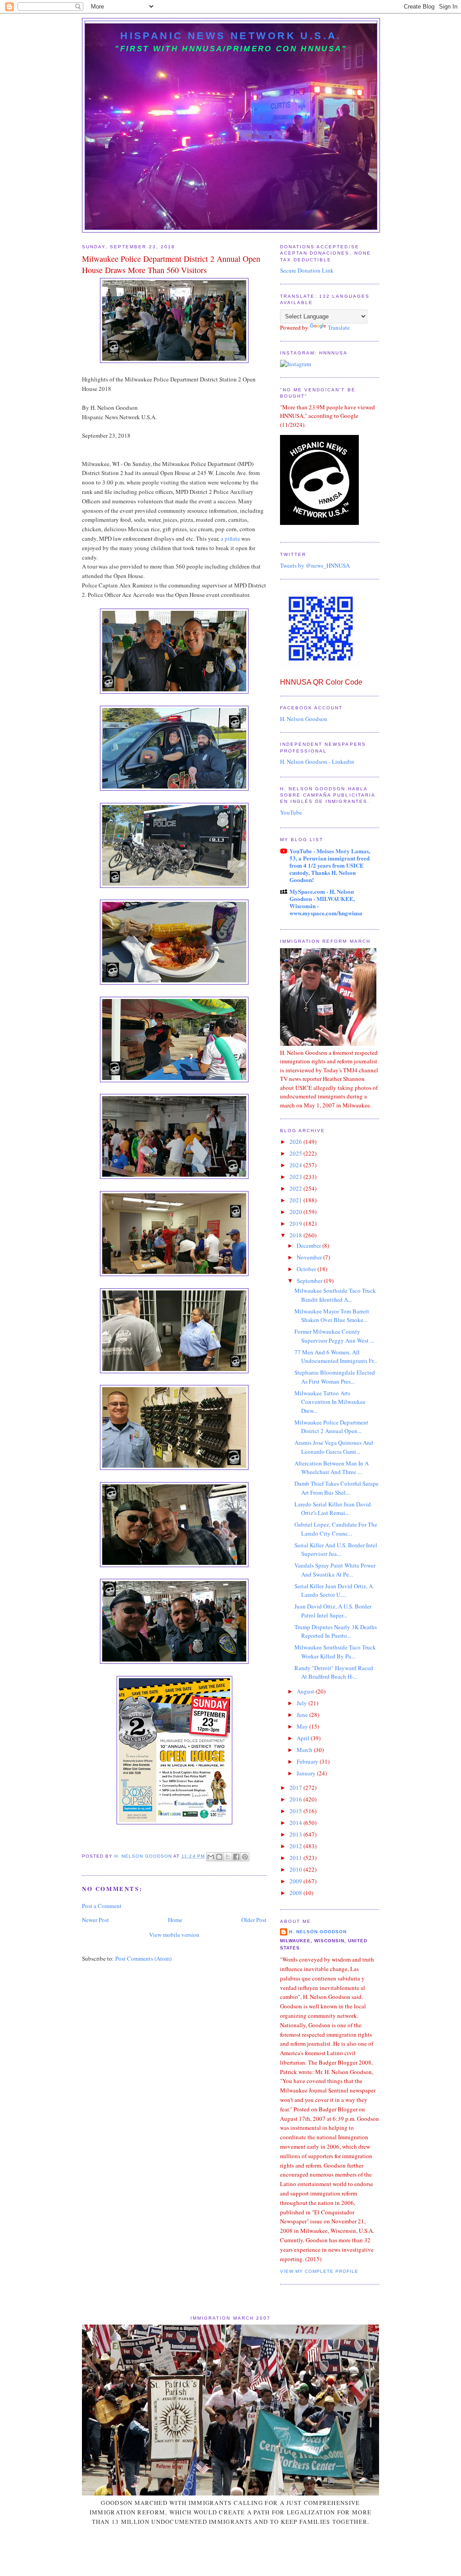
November (310, 1257)
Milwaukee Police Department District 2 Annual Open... (331, 1427)
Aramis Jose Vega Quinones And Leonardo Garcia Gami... (334, 1447)
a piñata (230, 538)
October (307, 1269)
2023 (296, 1177)
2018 (296, 1235)
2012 (296, 1846)
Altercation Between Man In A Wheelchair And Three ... (332, 1468)
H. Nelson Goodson (304, 719)
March (305, 1750)
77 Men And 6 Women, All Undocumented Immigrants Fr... (336, 1357)
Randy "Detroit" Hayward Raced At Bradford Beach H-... (334, 1672)
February (308, 1761)
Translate (339, 327)
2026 (296, 1142)
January (307, 1773)
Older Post (254, 1920)
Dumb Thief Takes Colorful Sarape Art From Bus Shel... (337, 1488)
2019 (296, 1223)
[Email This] (211, 1857)
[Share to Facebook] (236, 1857)
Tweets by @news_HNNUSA (315, 565)
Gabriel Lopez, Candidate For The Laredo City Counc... (336, 1529)
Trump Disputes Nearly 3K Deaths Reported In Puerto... (336, 1631)
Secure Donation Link (307, 270)
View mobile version (174, 1935)
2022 (296, 1188)
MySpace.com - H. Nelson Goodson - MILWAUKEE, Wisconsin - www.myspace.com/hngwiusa (326, 902)
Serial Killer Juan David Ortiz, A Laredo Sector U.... (334, 1590)
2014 (296, 1823)
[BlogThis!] (219, 1857)
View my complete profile (319, 2271)
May (303, 1726)
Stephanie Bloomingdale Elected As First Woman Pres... (335, 1377)
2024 (296, 1165)
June (303, 1715)
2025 (296, 1153)
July (303, 1703)
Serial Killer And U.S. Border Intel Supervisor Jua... (336, 1550)
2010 (296, 1869)
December (310, 1245)
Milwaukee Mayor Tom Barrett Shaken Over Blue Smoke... (332, 1316)
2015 (296, 1811)
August (306, 1691)
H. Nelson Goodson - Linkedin (317, 762)
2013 (296, 1834)
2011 (296, 1858)
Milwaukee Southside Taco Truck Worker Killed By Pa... (335, 1652)
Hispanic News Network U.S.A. (231, 36)
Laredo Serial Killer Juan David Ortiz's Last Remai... (333, 1509)
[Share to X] (228, 1857)
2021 (296, 1200)
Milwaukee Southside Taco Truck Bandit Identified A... (335, 1295)
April (304, 1738)
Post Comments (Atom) (143, 1958)
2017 (296, 1788)
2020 (296, 1212)
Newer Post (95, 1920)
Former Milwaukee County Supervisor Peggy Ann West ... (334, 1336)
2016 (296, 1799)
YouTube (291, 812)
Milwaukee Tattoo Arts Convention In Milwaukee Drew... (330, 1402)
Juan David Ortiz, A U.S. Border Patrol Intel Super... (333, 1611)
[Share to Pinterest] (245, 1857)
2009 (296, 1881)
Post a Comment (102, 1906)
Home (175, 1920)
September (310, 1281)
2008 (296, 1893)
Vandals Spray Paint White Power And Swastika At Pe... (335, 1570)
